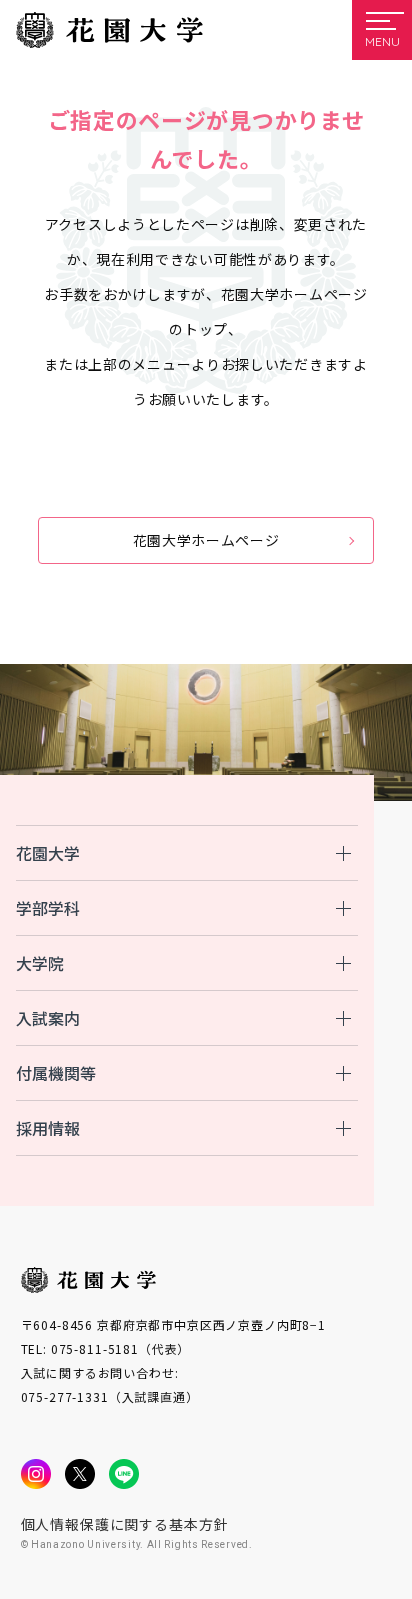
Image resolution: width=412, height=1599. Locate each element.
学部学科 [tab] (48, 908)
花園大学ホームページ (206, 540)
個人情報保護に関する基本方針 (125, 1524)
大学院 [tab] (40, 963)
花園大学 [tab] (48, 853)
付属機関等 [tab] (56, 1073)
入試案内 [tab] (48, 1018)
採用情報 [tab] (48, 1128)
